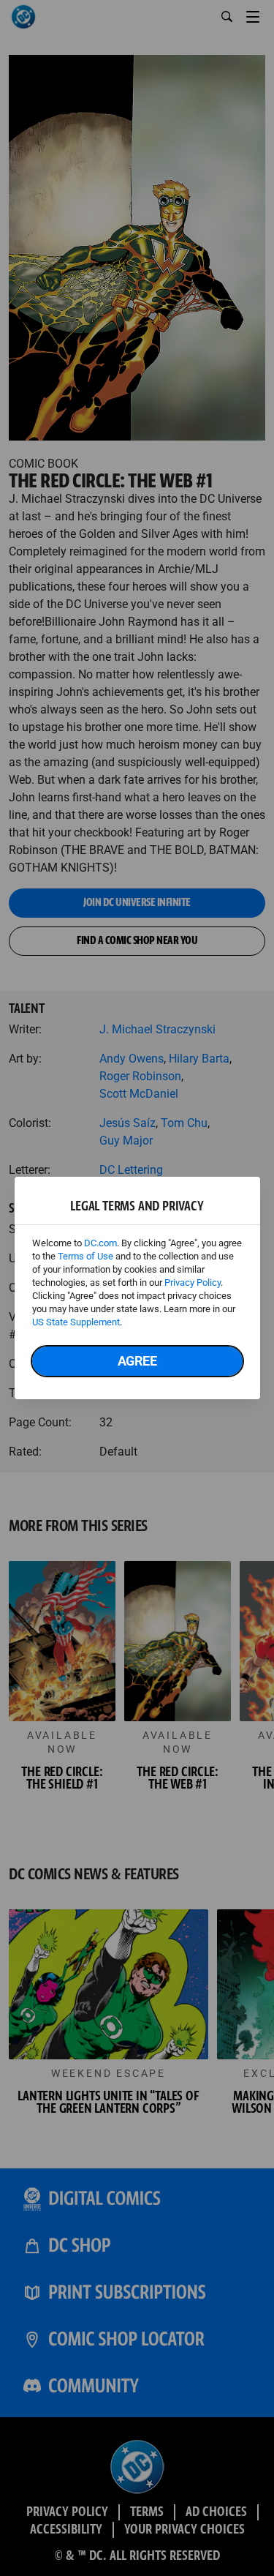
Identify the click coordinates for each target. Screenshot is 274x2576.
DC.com (100, 1243)
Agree (137, 1361)
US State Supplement (76, 1322)
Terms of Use (85, 1256)
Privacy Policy (193, 1283)
